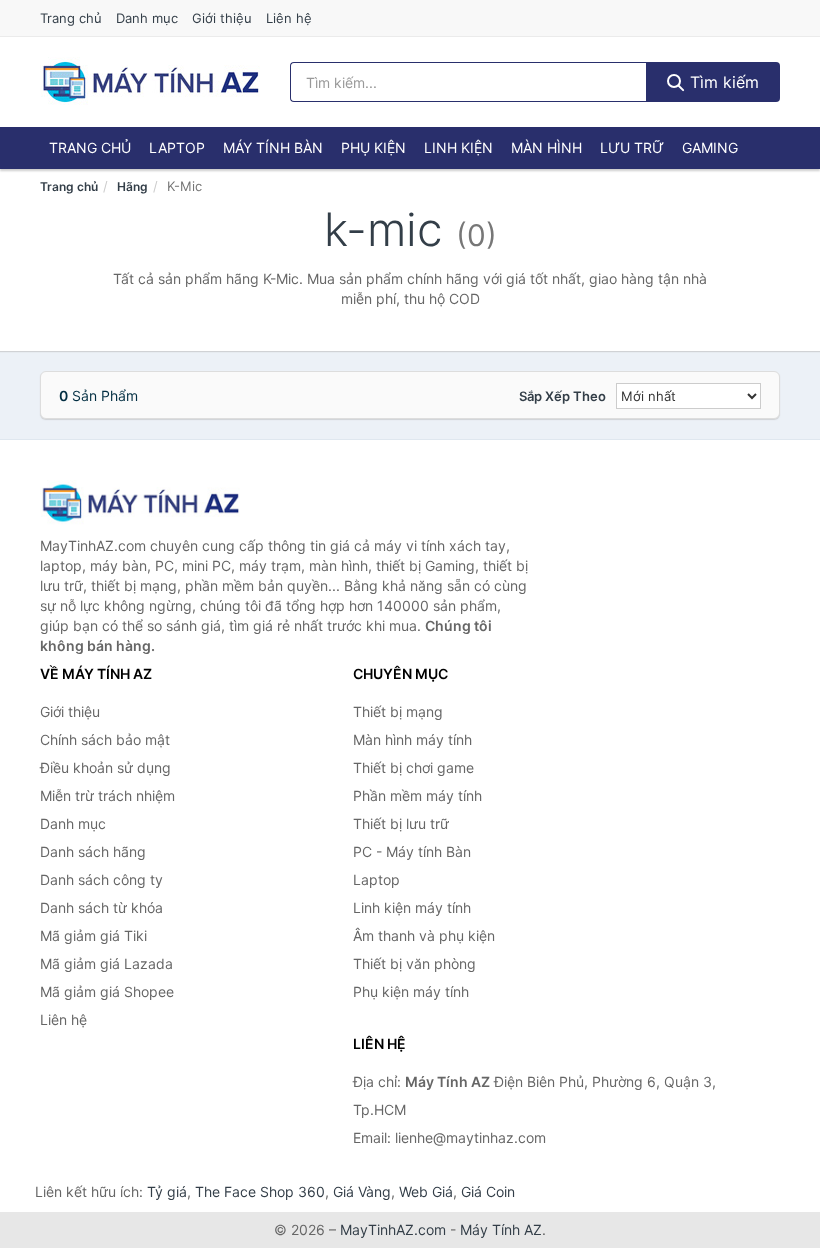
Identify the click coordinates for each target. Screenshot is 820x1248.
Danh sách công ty (101, 879)
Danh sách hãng (93, 851)
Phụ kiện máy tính (411, 991)
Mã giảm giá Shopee (107, 991)
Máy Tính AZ (501, 1229)
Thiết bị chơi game (413, 767)
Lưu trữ (632, 147)
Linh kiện (458, 147)
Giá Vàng (362, 1191)
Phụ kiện (373, 147)
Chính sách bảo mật (105, 739)
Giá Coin (488, 1191)
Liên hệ (289, 18)
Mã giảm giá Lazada (106, 963)
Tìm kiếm (722, 82)
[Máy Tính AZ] (140, 502)
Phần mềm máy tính (417, 795)
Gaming (710, 147)
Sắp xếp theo (562, 396)
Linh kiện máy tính (412, 907)
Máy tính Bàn (273, 147)
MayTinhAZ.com (393, 1229)
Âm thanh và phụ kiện (424, 935)
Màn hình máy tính (412, 739)
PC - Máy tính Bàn (412, 851)
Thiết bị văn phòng (414, 963)
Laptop (177, 147)
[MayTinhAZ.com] (150, 82)
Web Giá (426, 1191)
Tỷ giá (167, 1191)
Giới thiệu (222, 18)
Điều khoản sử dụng (105, 767)
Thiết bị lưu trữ (401, 823)
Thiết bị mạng (398, 711)
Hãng (132, 186)
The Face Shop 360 (260, 1191)
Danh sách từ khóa (101, 907)
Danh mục (147, 18)
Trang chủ (71, 18)
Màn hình (546, 147)
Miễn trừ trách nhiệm (107, 795)
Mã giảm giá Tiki (93, 935)
